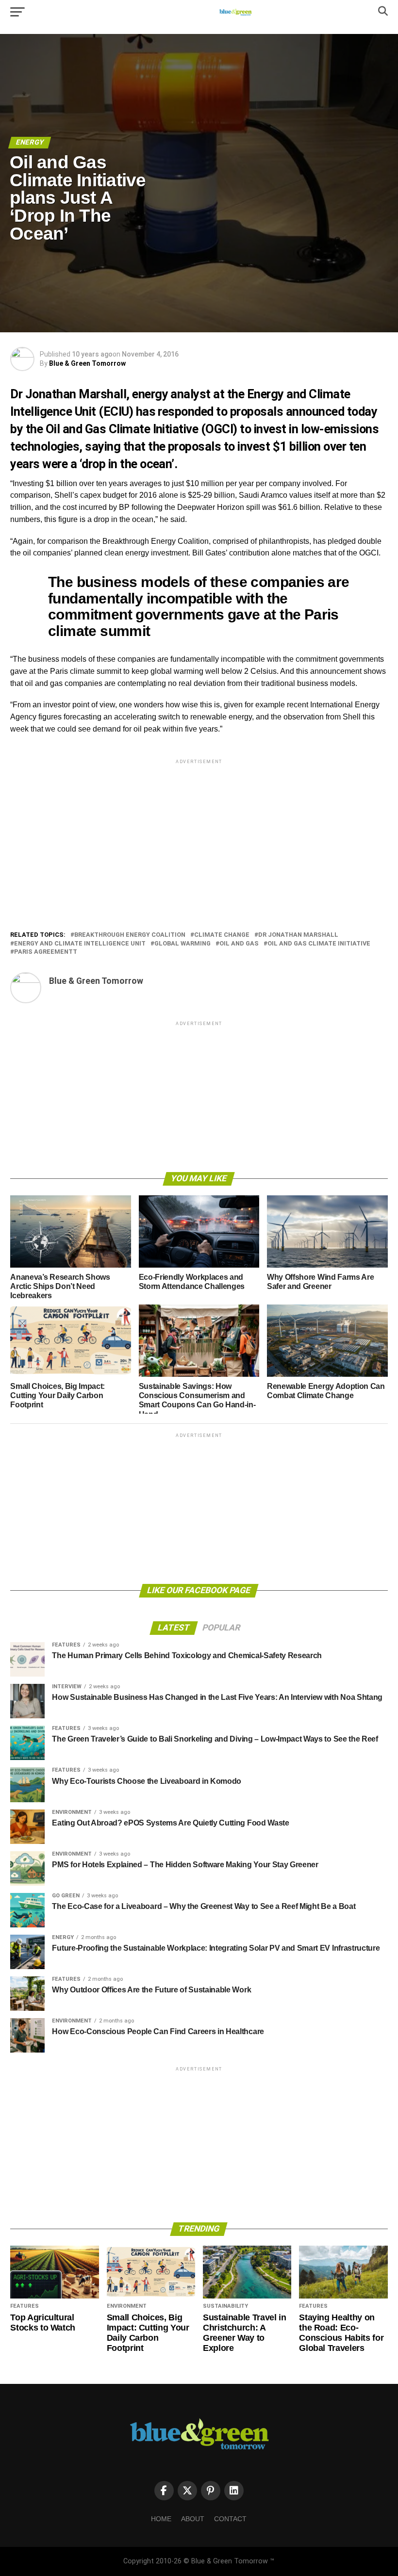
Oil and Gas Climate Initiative (319, 944)
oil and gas (239, 944)
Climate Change (222, 935)
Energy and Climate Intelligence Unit (80, 944)
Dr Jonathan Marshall (298, 935)
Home (161, 2519)
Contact (230, 2519)
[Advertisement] (199, 834)
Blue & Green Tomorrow (87, 363)
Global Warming (182, 944)
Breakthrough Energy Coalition (130, 935)
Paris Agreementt (46, 952)
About (193, 2519)
